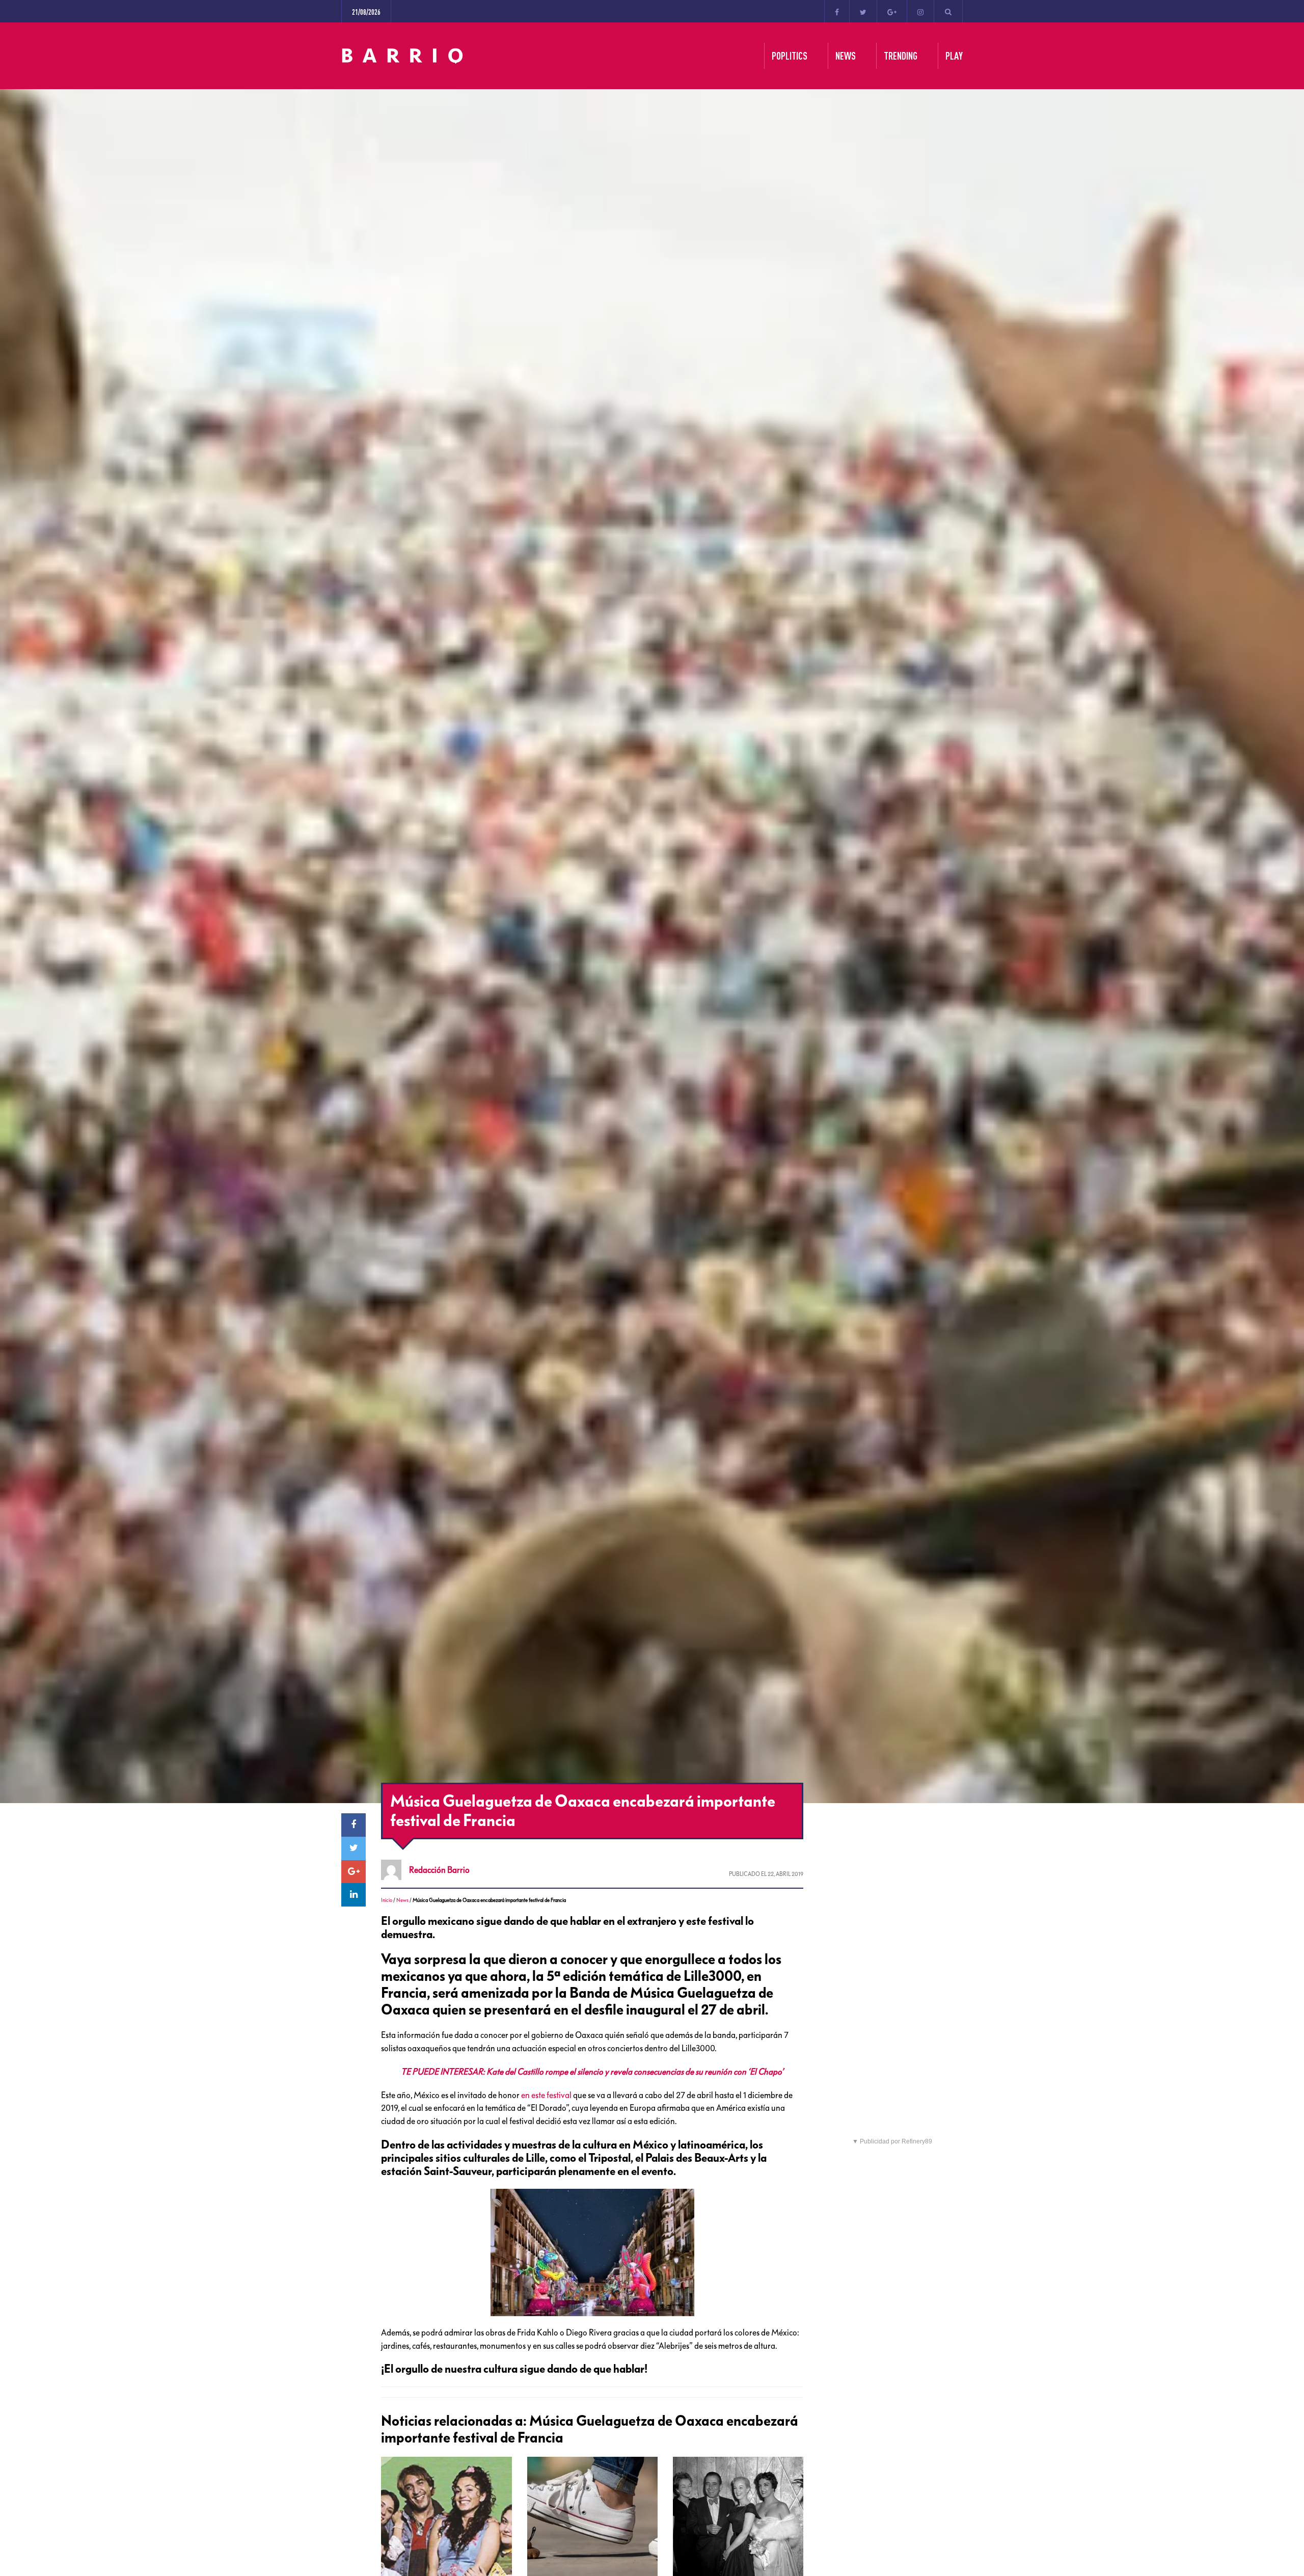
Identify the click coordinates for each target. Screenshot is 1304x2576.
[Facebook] (837, 11)
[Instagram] (920, 11)
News (402, 1900)
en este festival (546, 2095)
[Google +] (892, 11)
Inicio (387, 1900)
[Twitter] (863, 11)
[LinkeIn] (354, 1895)
